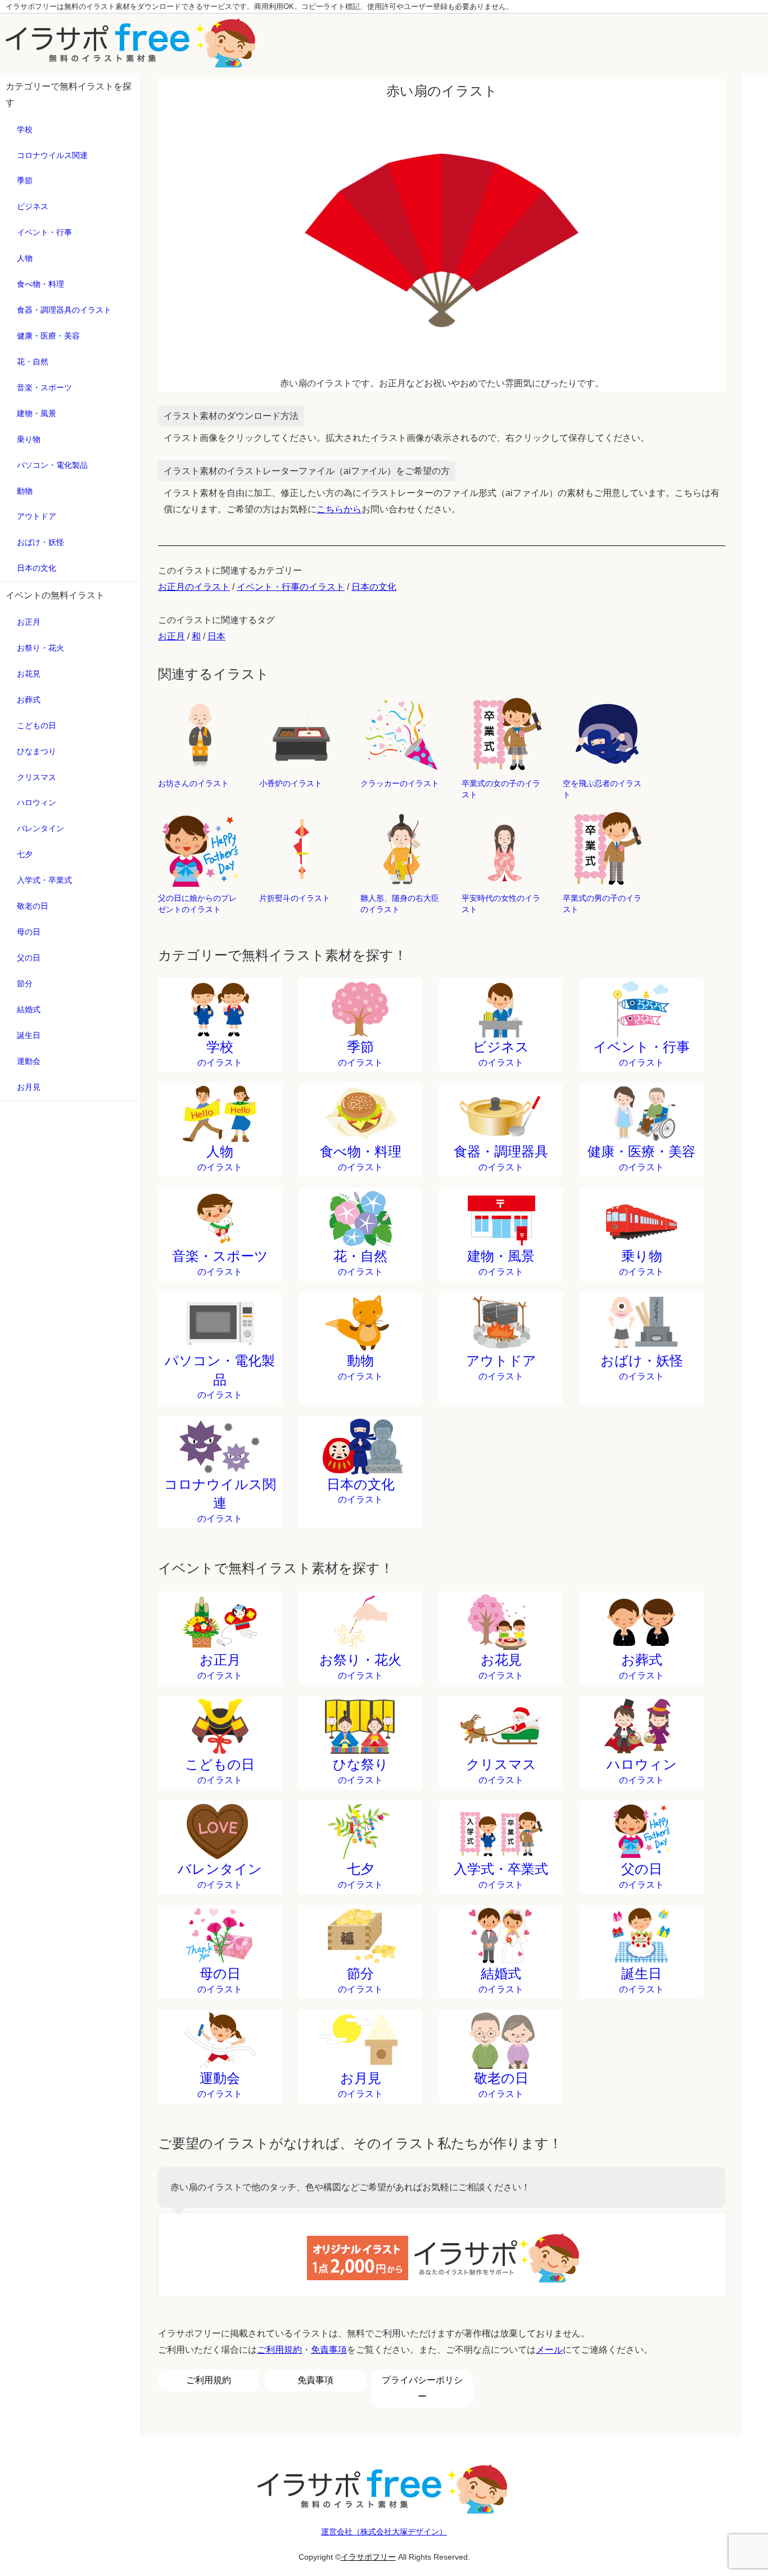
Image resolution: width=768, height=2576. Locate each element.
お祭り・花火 (40, 648)
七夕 (25, 854)
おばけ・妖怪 (40, 542)
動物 (25, 491)
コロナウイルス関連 (52, 155)
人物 (25, 258)
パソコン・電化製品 (52, 465)
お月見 (29, 1087)
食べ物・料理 (40, 284)
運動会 (29, 1061)
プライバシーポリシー (422, 2388)
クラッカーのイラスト (400, 783)
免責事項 (329, 2350)
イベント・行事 (44, 232)
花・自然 (33, 362)
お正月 (29, 622)
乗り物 (29, 439)
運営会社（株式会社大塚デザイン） (384, 2532)
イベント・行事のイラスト (291, 587)
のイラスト (220, 1053)
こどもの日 (37, 725)
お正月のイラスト (194, 587)
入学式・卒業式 (44, 880)
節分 (25, 984)
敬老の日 (33, 906)
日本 (216, 636)
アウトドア (37, 516)
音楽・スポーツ (44, 387)
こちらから (339, 509)
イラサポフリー (368, 2557)
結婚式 (29, 1009)
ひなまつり (37, 751)
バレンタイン (40, 828)
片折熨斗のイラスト (295, 898)
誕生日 (29, 1035)
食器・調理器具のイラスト (64, 310)
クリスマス (37, 777)
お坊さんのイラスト (193, 783)
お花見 (29, 674)
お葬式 (29, 700)
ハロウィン (37, 802)
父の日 (29, 958)
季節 (25, 181)
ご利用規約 (279, 2350)
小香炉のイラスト (291, 783)
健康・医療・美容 (48, 336)
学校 (25, 129)
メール (549, 2350)
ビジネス (33, 206)
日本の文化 (37, 568)
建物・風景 (37, 413)
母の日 (29, 932)
